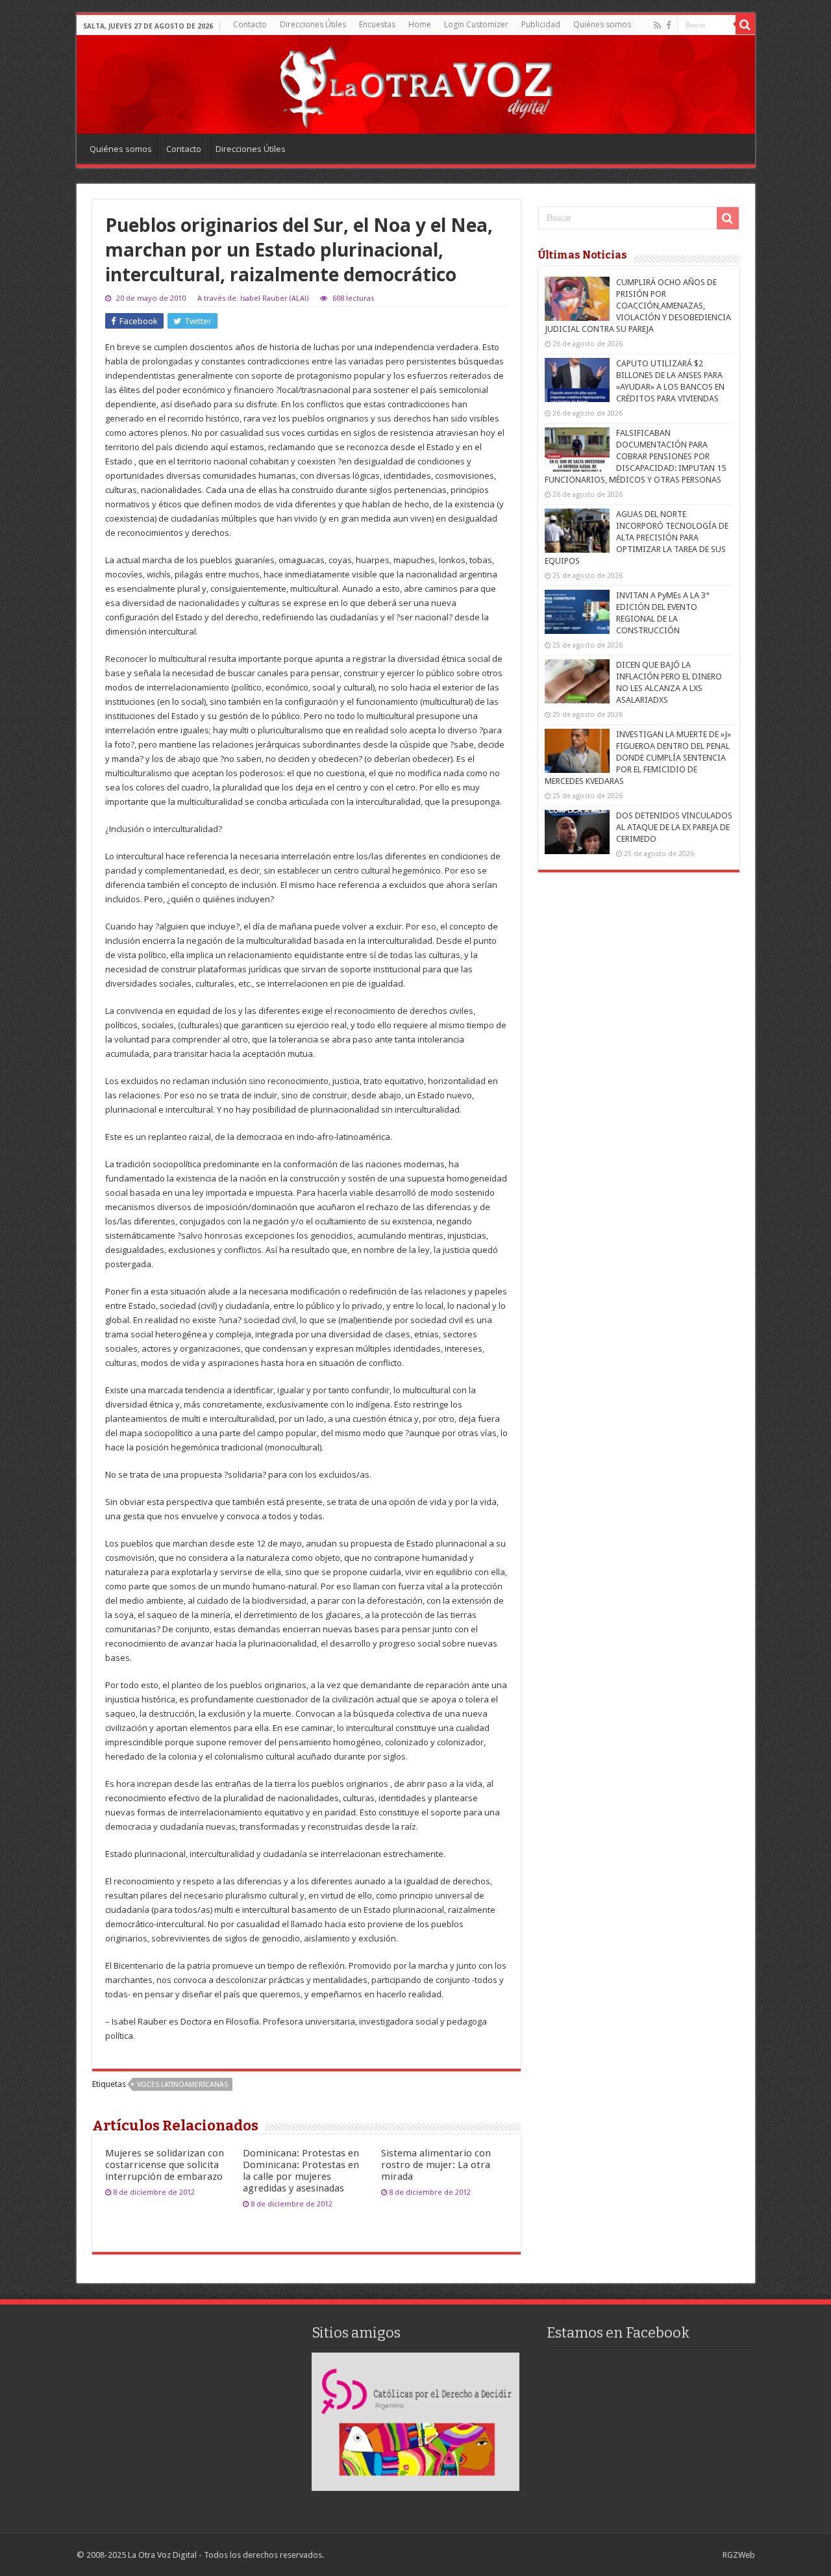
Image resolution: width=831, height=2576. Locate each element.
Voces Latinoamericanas (182, 2085)
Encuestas (377, 24)
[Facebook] (669, 25)
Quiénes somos (602, 24)
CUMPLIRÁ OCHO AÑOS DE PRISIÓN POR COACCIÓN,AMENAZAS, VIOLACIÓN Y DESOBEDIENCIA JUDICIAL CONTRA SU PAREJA (638, 306)
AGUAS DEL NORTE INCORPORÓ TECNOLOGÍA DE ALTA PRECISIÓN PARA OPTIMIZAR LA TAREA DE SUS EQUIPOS (637, 537)
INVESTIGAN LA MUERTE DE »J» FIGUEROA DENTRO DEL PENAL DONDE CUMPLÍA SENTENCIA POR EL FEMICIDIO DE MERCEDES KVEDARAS (638, 758)
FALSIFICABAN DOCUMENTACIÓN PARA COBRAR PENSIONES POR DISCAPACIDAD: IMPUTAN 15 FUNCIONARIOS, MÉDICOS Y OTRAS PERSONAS (635, 456)
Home (420, 24)
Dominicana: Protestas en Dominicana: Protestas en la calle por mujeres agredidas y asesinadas (301, 2171)
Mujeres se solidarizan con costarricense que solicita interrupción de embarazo (165, 2165)
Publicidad (541, 24)
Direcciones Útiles (313, 24)
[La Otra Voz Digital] (415, 84)
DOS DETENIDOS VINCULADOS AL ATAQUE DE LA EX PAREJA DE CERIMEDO (674, 827)
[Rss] (657, 25)
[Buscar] (745, 25)
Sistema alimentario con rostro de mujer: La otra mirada (436, 2165)
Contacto (250, 24)
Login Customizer (476, 24)
